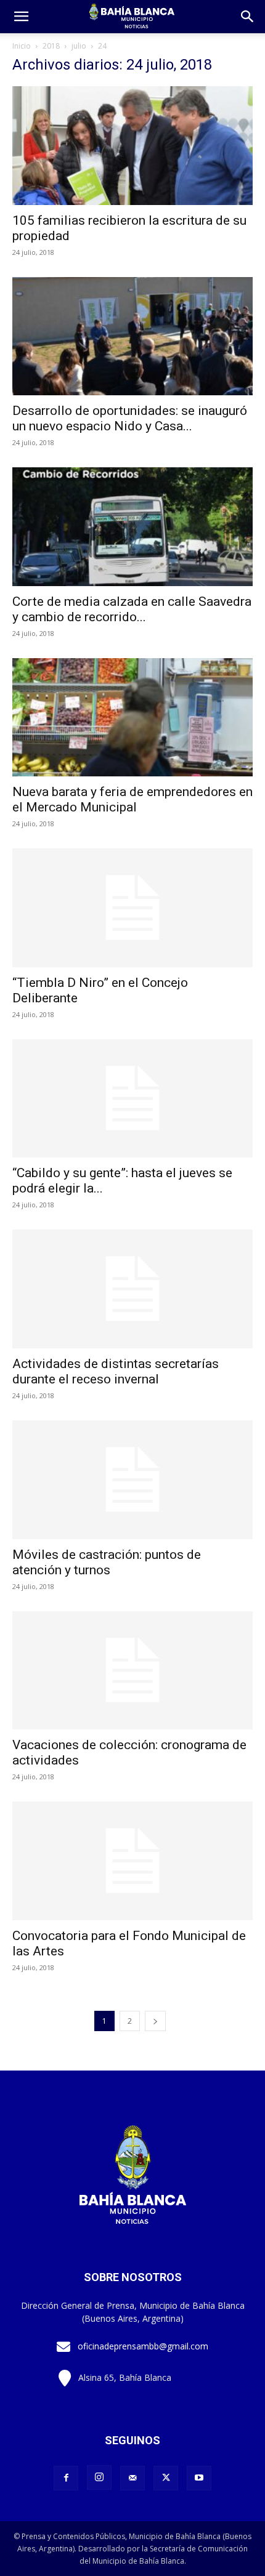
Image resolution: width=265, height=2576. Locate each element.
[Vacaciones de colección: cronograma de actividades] (132, 1671)
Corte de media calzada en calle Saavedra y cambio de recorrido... (132, 609)
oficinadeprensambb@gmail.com (143, 2346)
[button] (248, 17)
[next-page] (155, 2021)
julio (79, 46)
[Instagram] (99, 2477)
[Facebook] (66, 2478)
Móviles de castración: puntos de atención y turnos (107, 1562)
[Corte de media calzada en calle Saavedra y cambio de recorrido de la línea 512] (132, 527)
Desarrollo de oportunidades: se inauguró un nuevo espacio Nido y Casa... (130, 418)
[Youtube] (199, 2478)
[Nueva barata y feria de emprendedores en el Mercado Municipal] (132, 718)
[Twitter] (166, 2478)
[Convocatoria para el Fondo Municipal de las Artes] (132, 1861)
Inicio (22, 46)
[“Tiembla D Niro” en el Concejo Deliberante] (132, 908)
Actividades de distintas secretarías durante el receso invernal (116, 1371)
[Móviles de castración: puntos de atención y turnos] (132, 1480)
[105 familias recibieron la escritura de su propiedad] (132, 146)
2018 (51, 46)
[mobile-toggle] (21, 17)
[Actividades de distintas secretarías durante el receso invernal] (132, 1289)
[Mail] (132, 2478)
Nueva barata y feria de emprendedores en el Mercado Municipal (132, 799)
